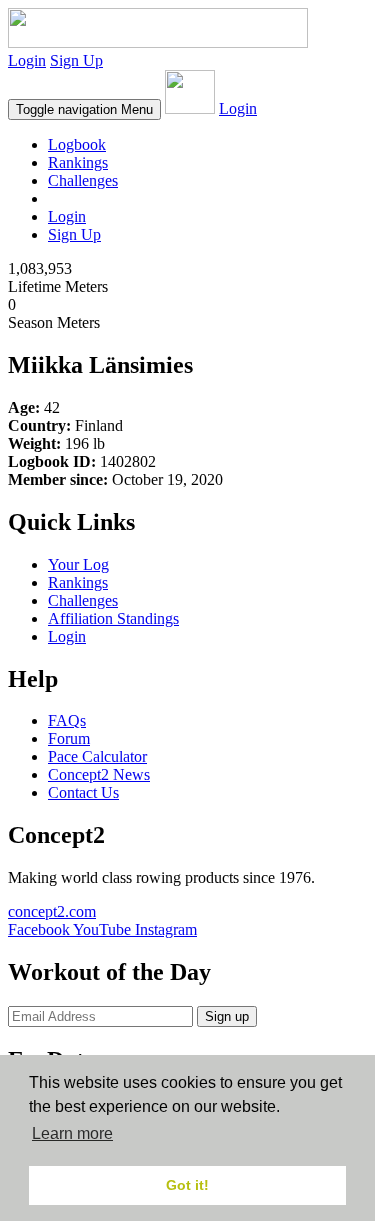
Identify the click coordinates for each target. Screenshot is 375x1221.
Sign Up (76, 60)
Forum (69, 738)
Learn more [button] (72, 1133)
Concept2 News (99, 774)
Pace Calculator (97, 756)
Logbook (77, 144)
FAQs (67, 720)
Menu (84, 109)
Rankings (78, 162)
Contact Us (83, 792)
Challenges (83, 180)
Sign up (227, 1016)
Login (27, 60)
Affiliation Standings (113, 618)
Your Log (78, 564)
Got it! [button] (187, 1185)
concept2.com (52, 911)
